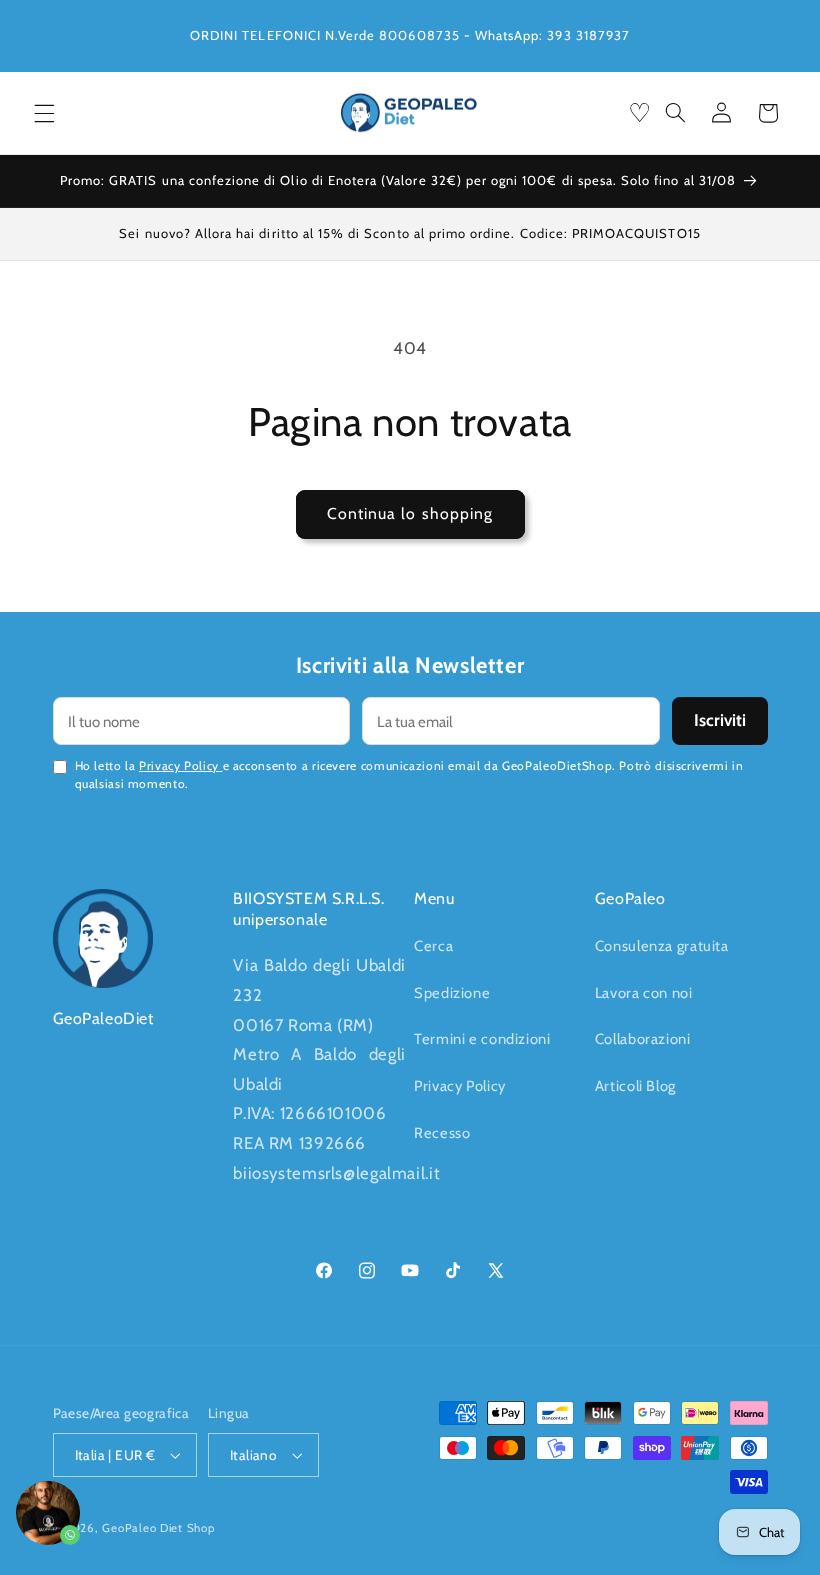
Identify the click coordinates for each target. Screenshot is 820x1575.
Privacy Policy (180, 765)
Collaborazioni (643, 1039)
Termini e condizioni (482, 1039)
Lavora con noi (644, 993)
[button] (44, 113)
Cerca (433, 946)
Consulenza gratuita (662, 946)
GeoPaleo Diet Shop (158, 1528)
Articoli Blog (635, 1086)
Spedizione (452, 993)
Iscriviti (720, 720)
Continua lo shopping (410, 513)
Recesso (442, 1133)
